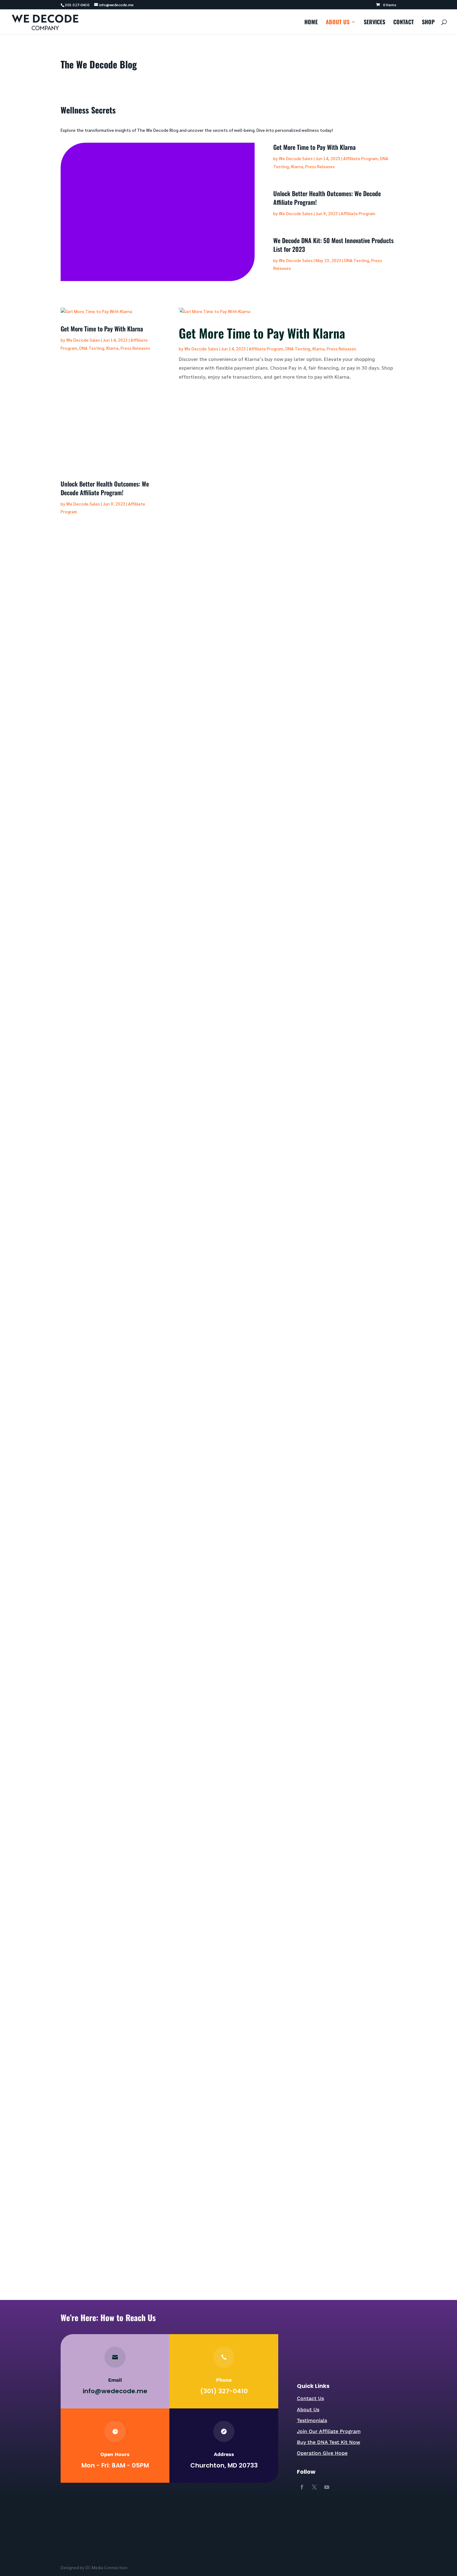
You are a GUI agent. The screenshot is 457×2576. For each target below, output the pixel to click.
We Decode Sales (111, 213)
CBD (141, 1774)
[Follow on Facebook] (302, 2487)
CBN (161, 1774)
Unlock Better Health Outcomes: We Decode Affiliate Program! (327, 198)
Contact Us (310, 2398)
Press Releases (135, 221)
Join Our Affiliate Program (329, 2431)
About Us (338, 23)
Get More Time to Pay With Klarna (145, 187)
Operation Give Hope (322, 2453)
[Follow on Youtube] (327, 2487)
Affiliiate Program (185, 213)
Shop (428, 23)
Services (374, 23)
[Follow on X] (314, 2487)
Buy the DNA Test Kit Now (329, 2442)
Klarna (110, 221)
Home (311, 23)
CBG (151, 1774)
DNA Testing (357, 260)
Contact (404, 23)
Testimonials (312, 2420)
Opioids (175, 1774)
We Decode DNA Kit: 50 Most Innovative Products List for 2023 (333, 245)
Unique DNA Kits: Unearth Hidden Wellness (119, 1824)
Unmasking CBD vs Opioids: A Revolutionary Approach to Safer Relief (151, 1763)
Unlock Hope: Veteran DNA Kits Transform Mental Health (136, 2224)
